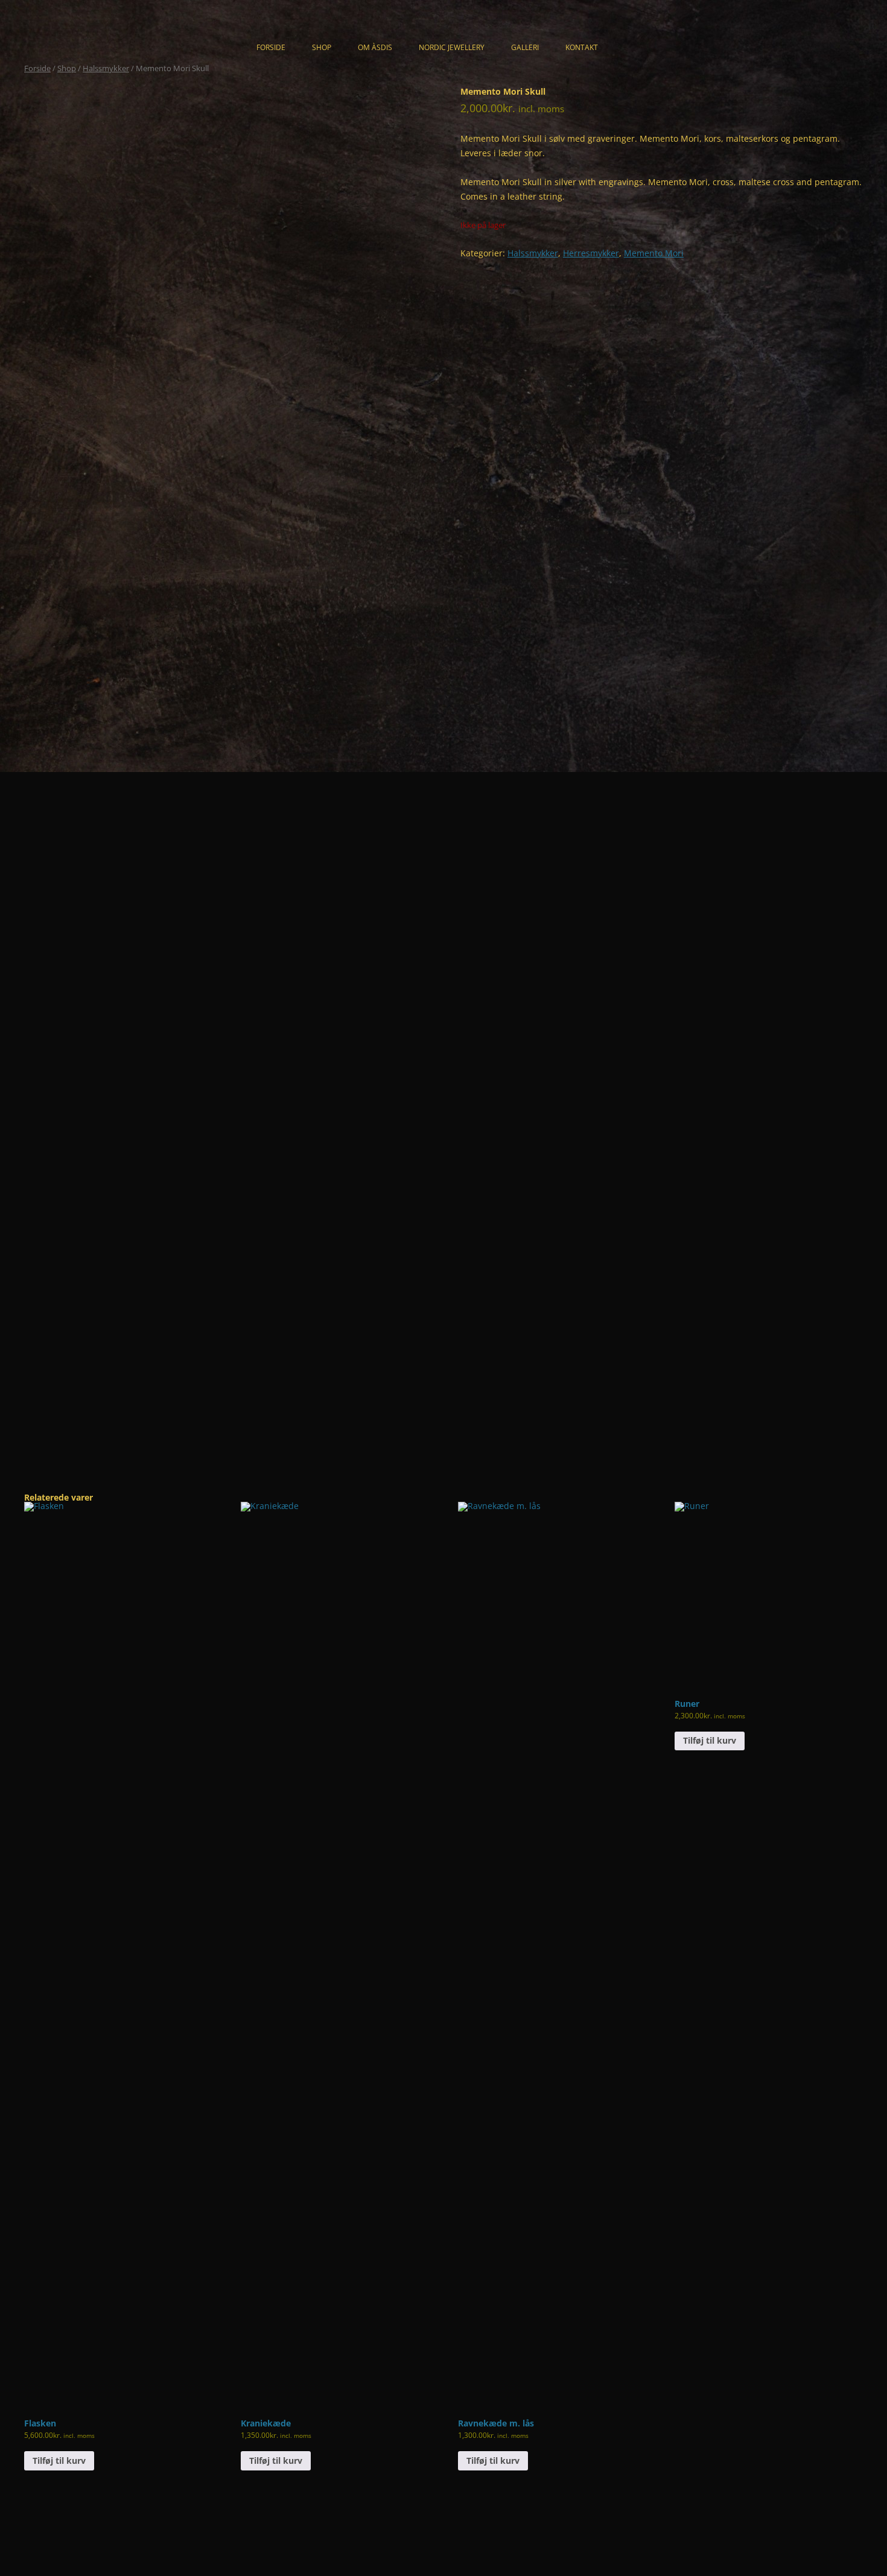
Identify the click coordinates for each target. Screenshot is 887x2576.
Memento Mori (654, 253)
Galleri (525, 47)
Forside (271, 47)
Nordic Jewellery (452, 47)
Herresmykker (591, 253)
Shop (322, 47)
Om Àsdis (375, 47)
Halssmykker (106, 68)
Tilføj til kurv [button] (59, 2460)
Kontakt (582, 47)
